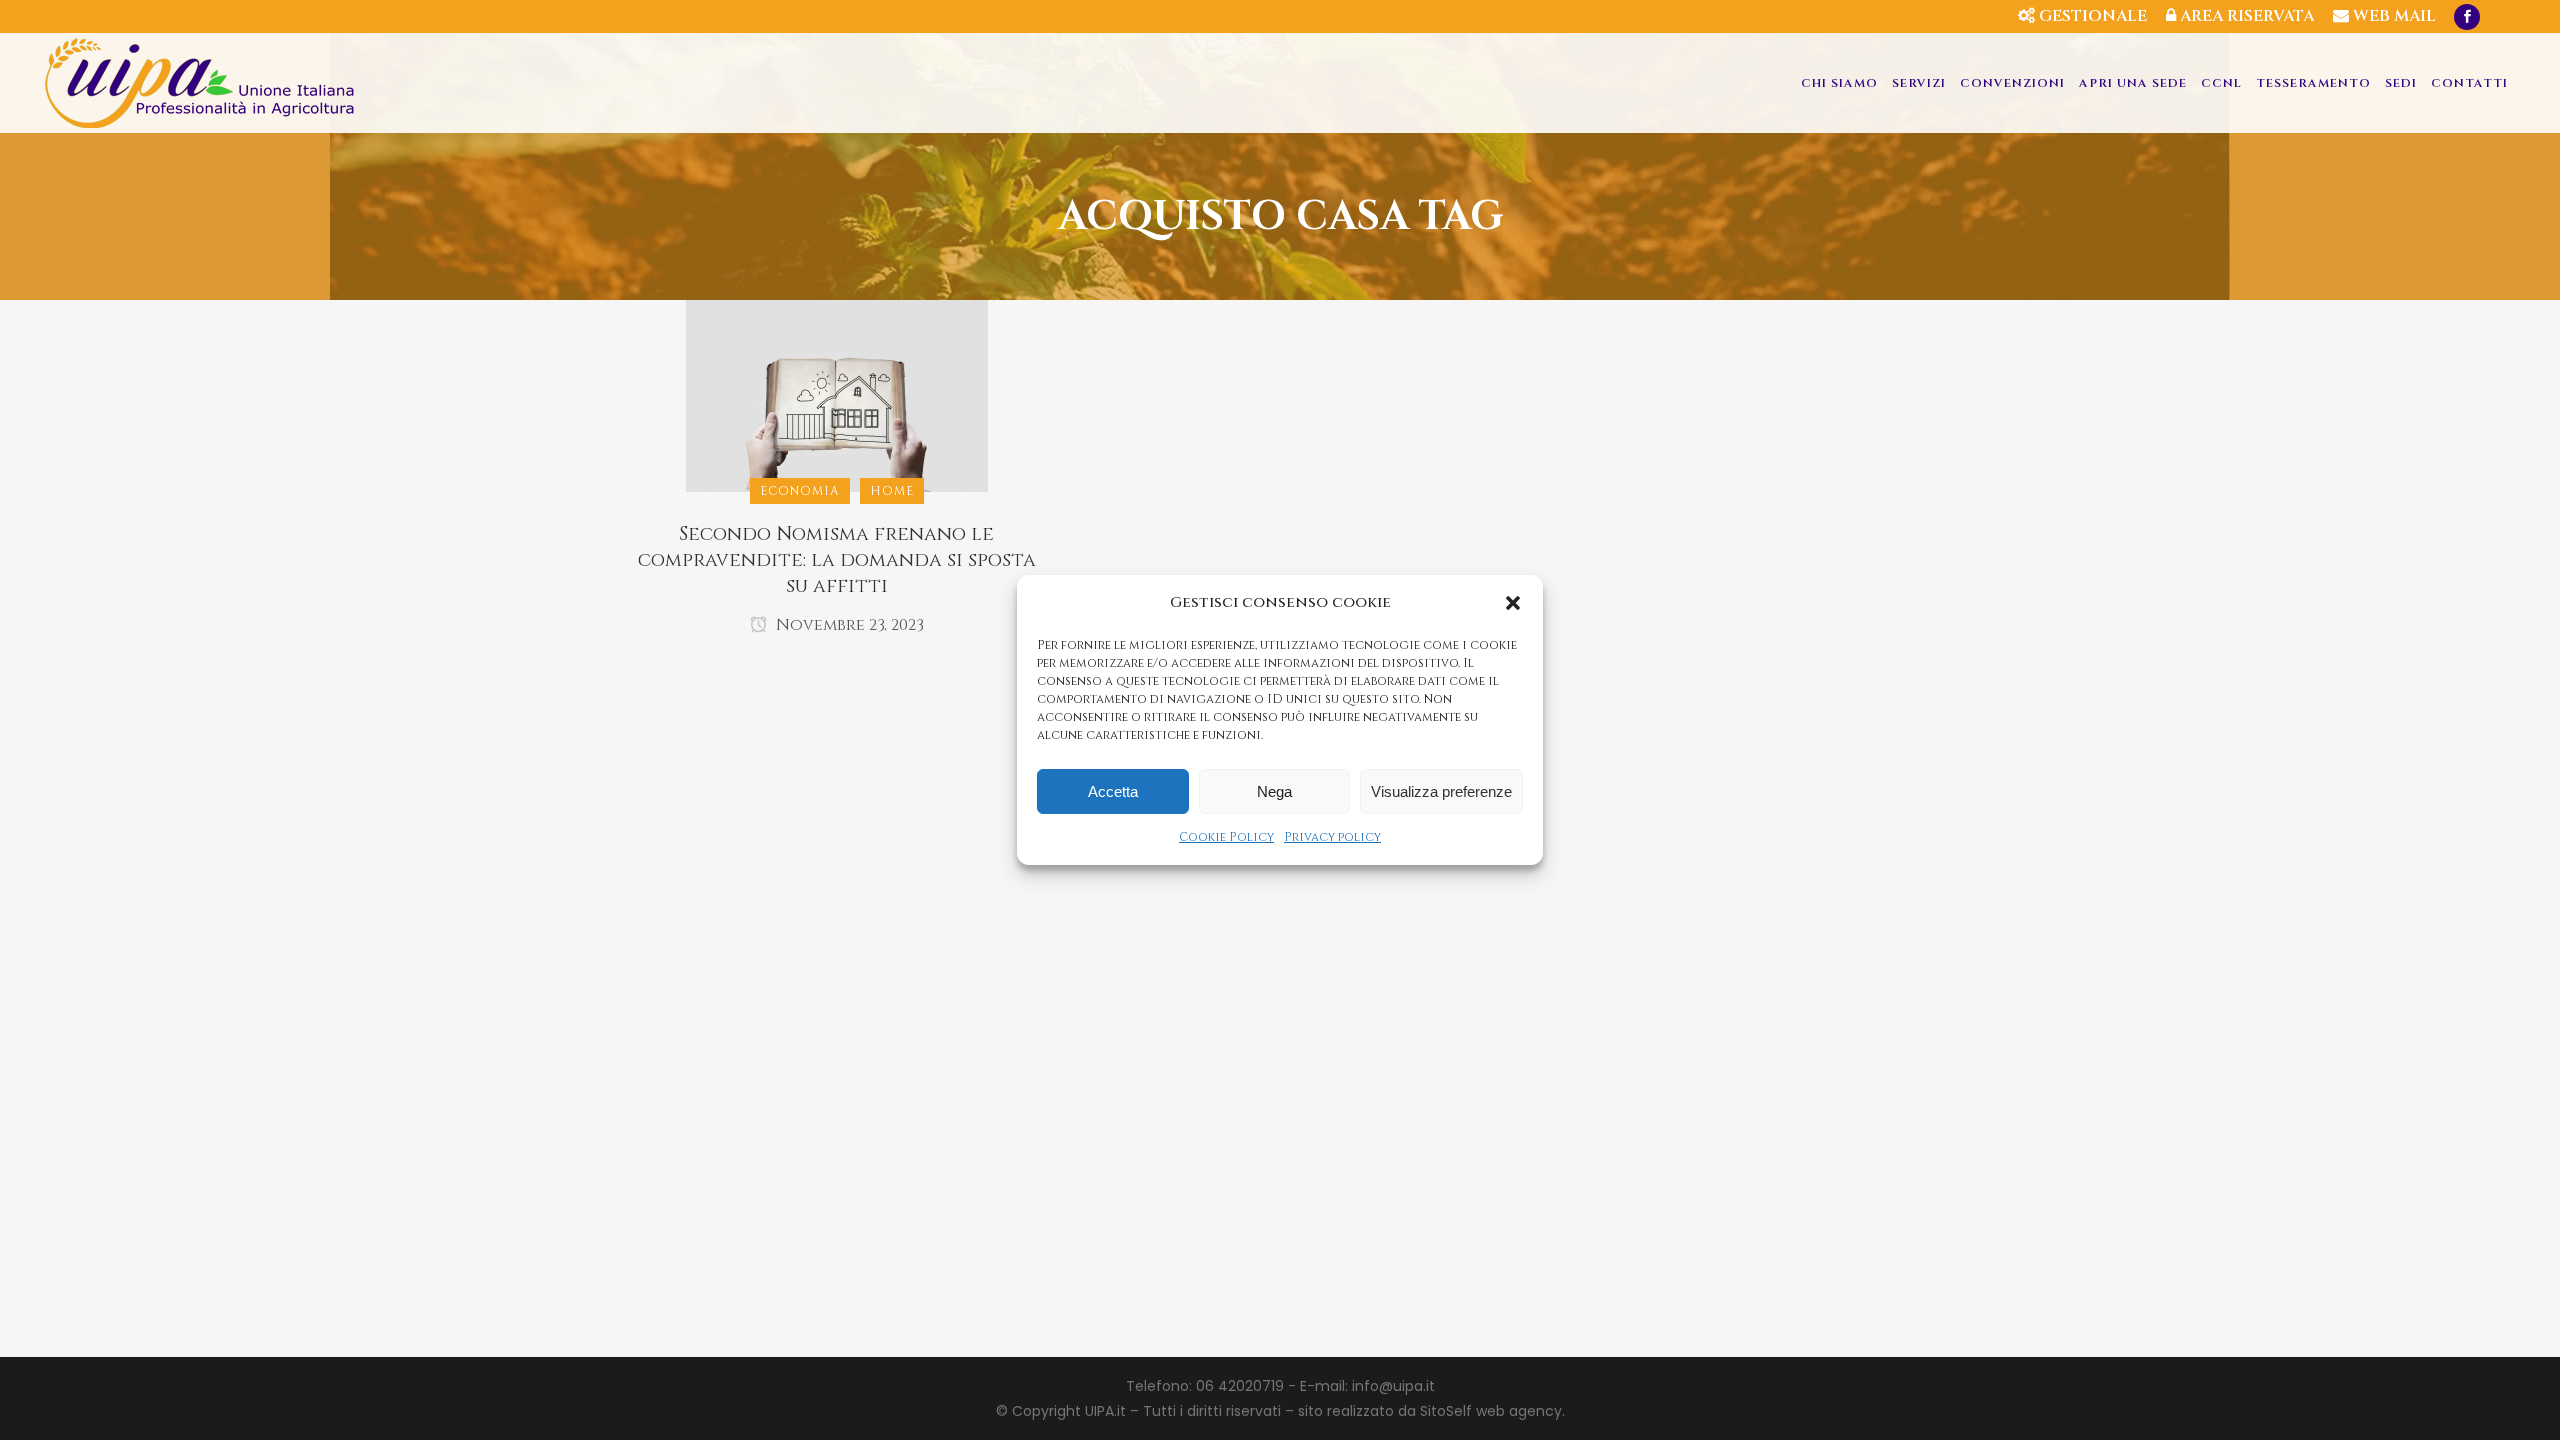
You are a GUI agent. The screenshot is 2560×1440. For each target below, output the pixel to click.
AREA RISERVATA (2245, 16)
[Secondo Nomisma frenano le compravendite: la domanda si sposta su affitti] (837, 395)
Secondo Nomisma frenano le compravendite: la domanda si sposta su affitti (837, 560)
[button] (1513, 603)
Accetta (1113, 791)
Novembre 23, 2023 (848, 625)
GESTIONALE (2091, 16)
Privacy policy (1332, 837)
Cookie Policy (1226, 837)
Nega (1274, 791)
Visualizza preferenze (1441, 791)
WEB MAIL (2392, 16)
